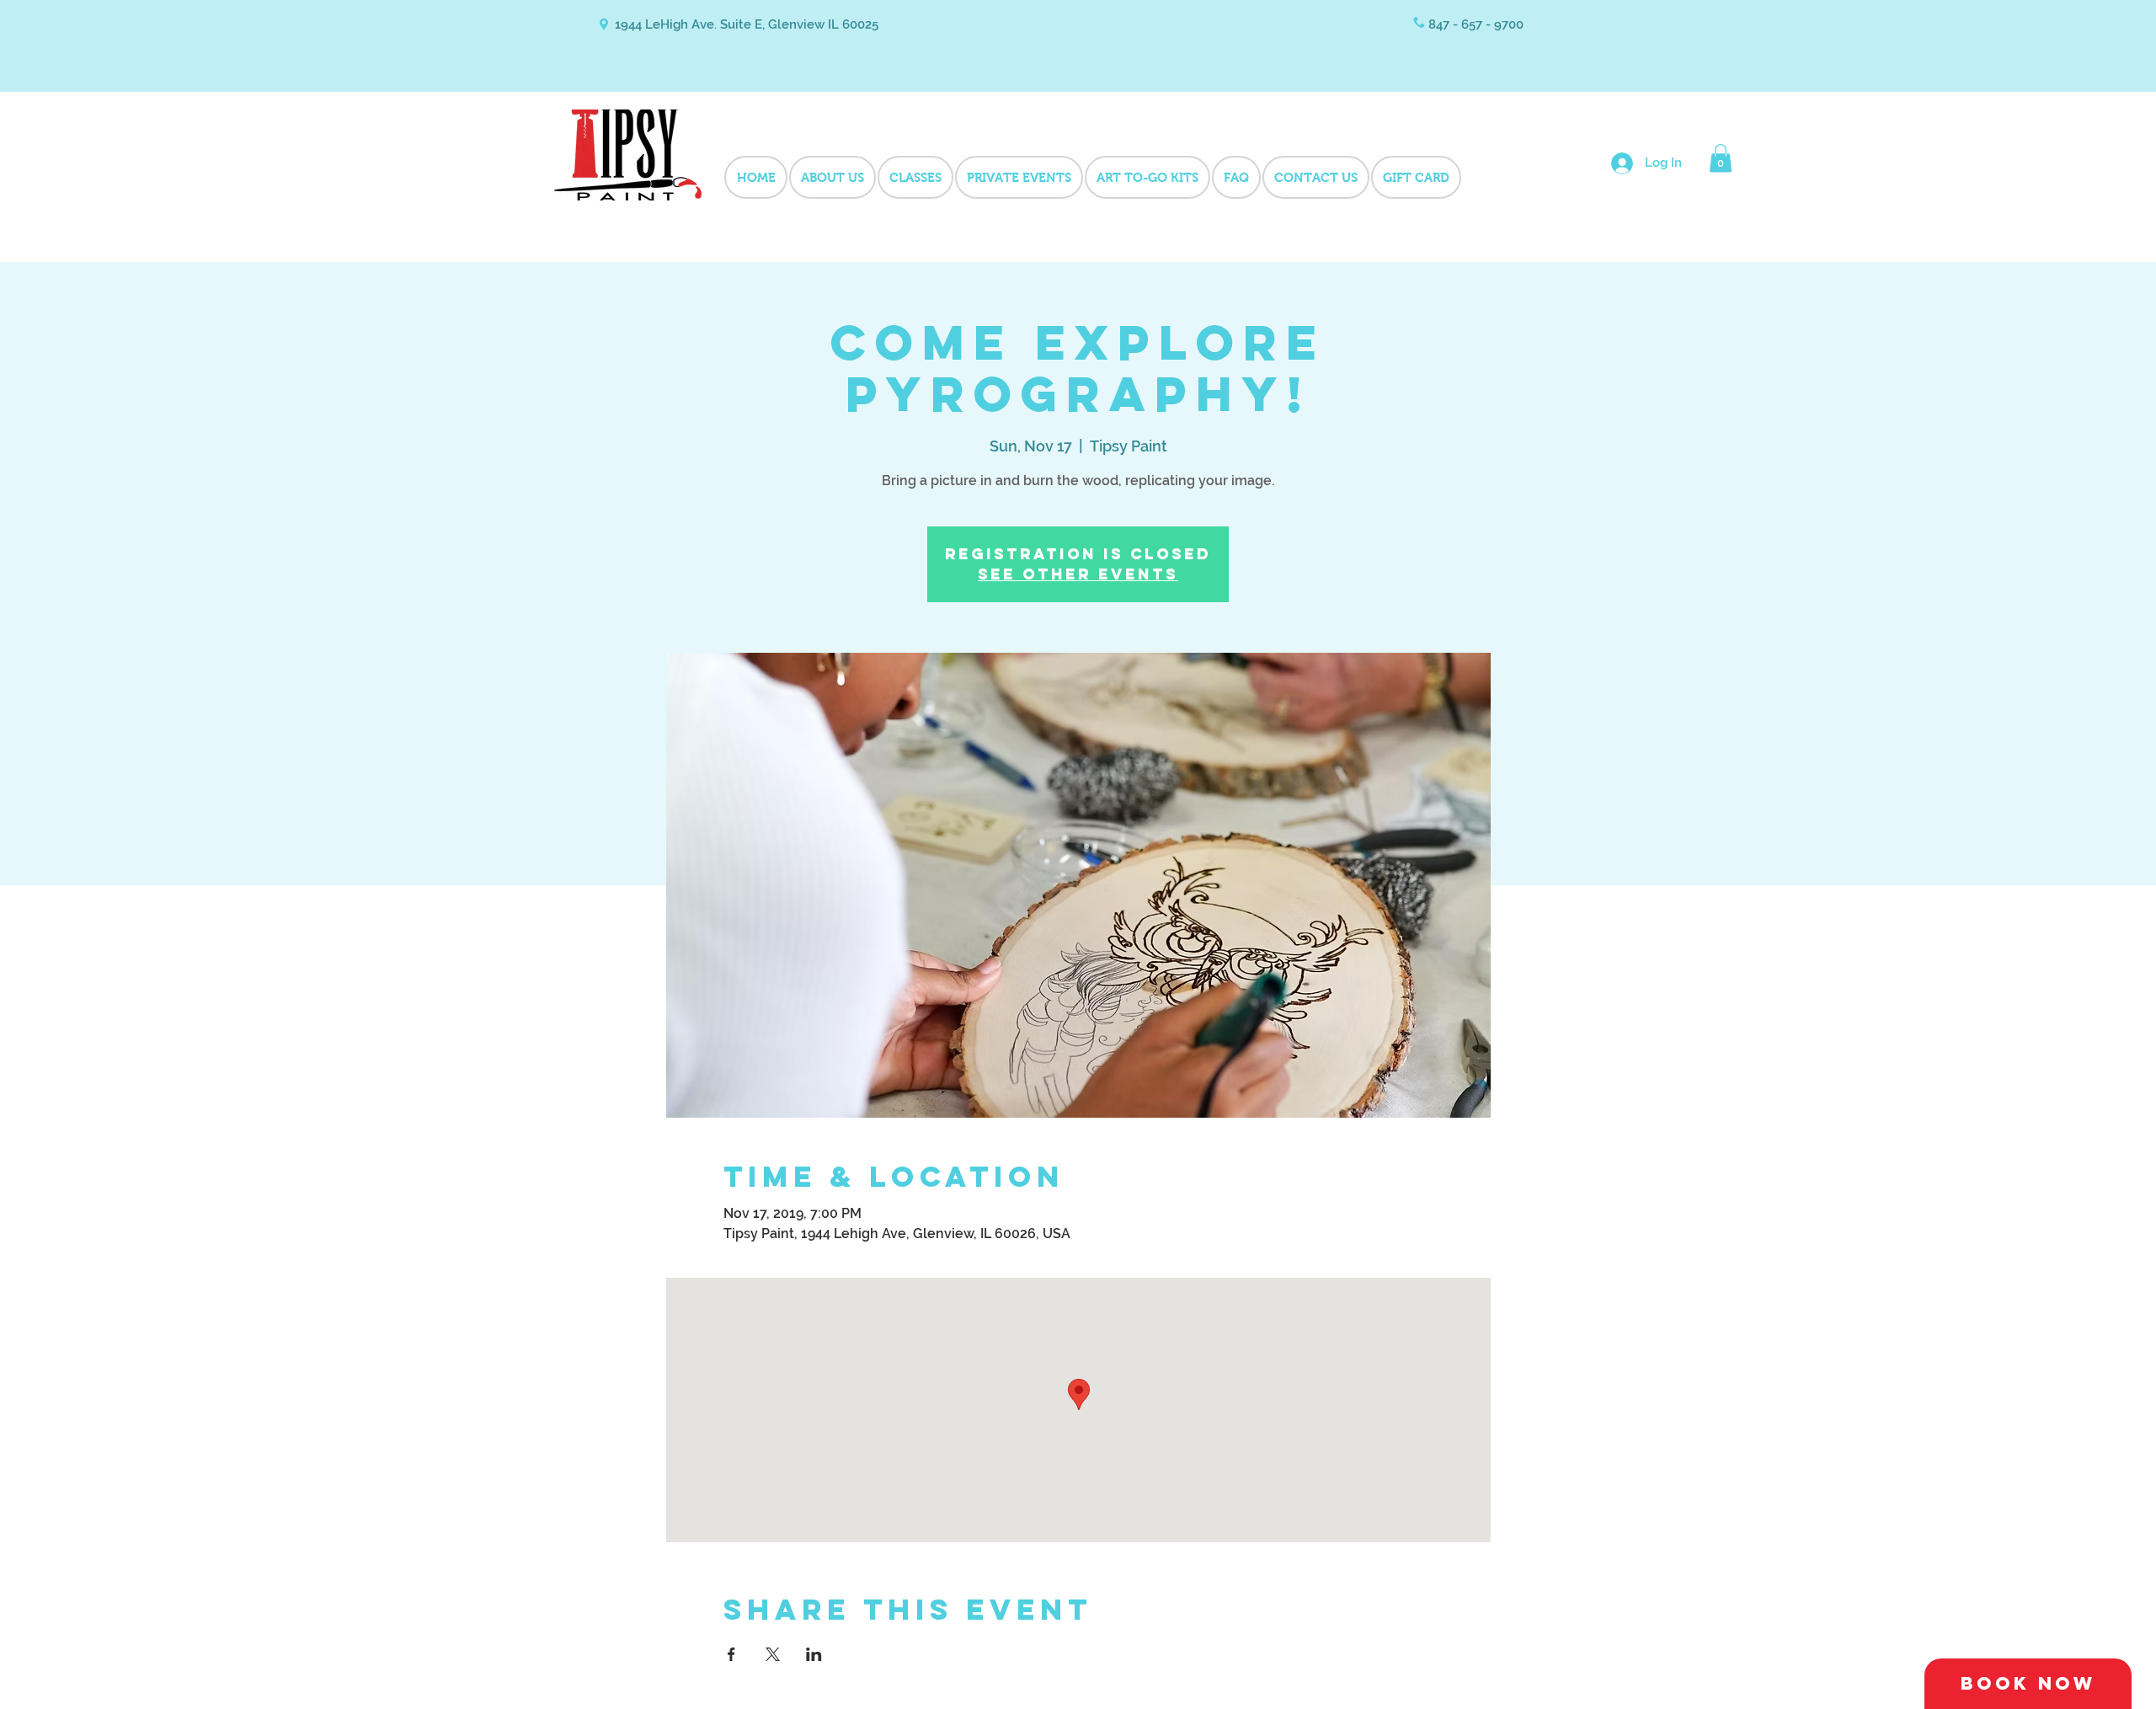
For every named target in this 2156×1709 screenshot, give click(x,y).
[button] (1721, 158)
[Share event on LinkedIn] (814, 1654)
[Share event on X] (773, 1654)
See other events (1078, 574)
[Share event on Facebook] (731, 1654)
